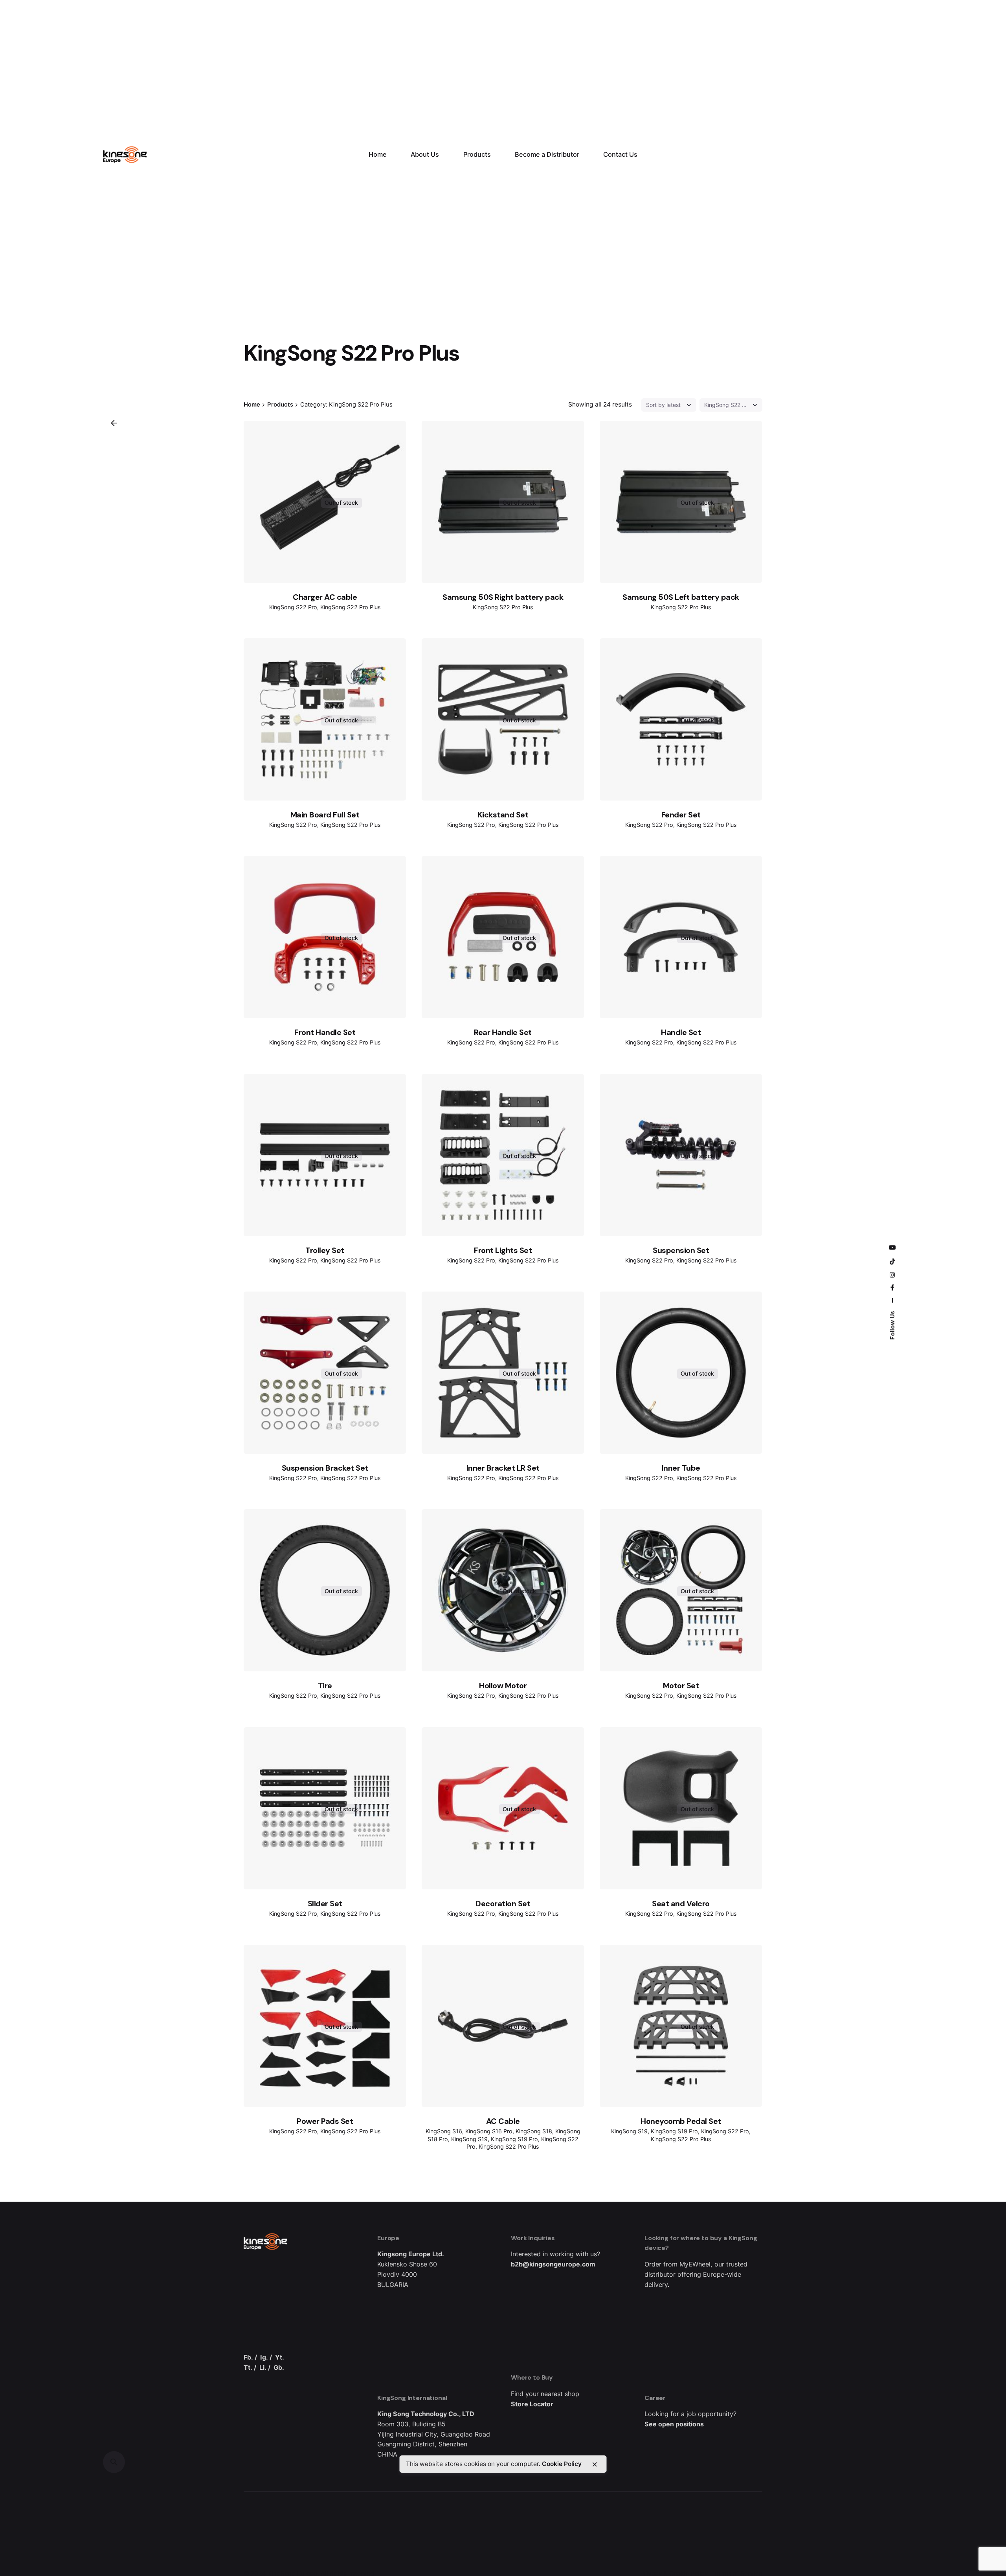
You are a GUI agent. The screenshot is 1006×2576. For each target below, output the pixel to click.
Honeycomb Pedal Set (681, 2121)
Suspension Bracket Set (325, 1468)
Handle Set (681, 1032)
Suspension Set (681, 1250)
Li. (263, 2367)
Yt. (280, 2357)
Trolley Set (325, 1250)
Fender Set (681, 815)
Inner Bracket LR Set (503, 1468)
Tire (325, 1686)
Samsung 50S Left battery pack (681, 597)
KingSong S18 (534, 2131)
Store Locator (532, 2404)
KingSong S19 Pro (514, 2139)
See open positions (674, 2424)
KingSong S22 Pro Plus (351, 607)
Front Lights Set (503, 1250)
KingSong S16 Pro (489, 2131)
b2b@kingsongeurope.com (553, 2264)
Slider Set (325, 1904)
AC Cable (503, 2121)
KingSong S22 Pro (293, 607)
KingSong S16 (444, 2131)
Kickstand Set (503, 815)
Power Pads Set (325, 2121)
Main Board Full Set (325, 815)
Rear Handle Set (503, 1032)
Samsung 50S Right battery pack (503, 597)
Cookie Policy (562, 2464)
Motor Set (681, 1686)
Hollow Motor (503, 1686)
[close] (595, 2464)
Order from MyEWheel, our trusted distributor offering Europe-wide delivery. (696, 2274)
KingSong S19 (469, 2139)
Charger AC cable (325, 597)
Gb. (279, 2367)
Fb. (248, 2357)
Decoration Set (503, 1904)
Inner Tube (681, 1468)
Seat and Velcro (681, 1904)
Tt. (248, 2367)
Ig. (264, 2357)
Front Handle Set (325, 1032)
